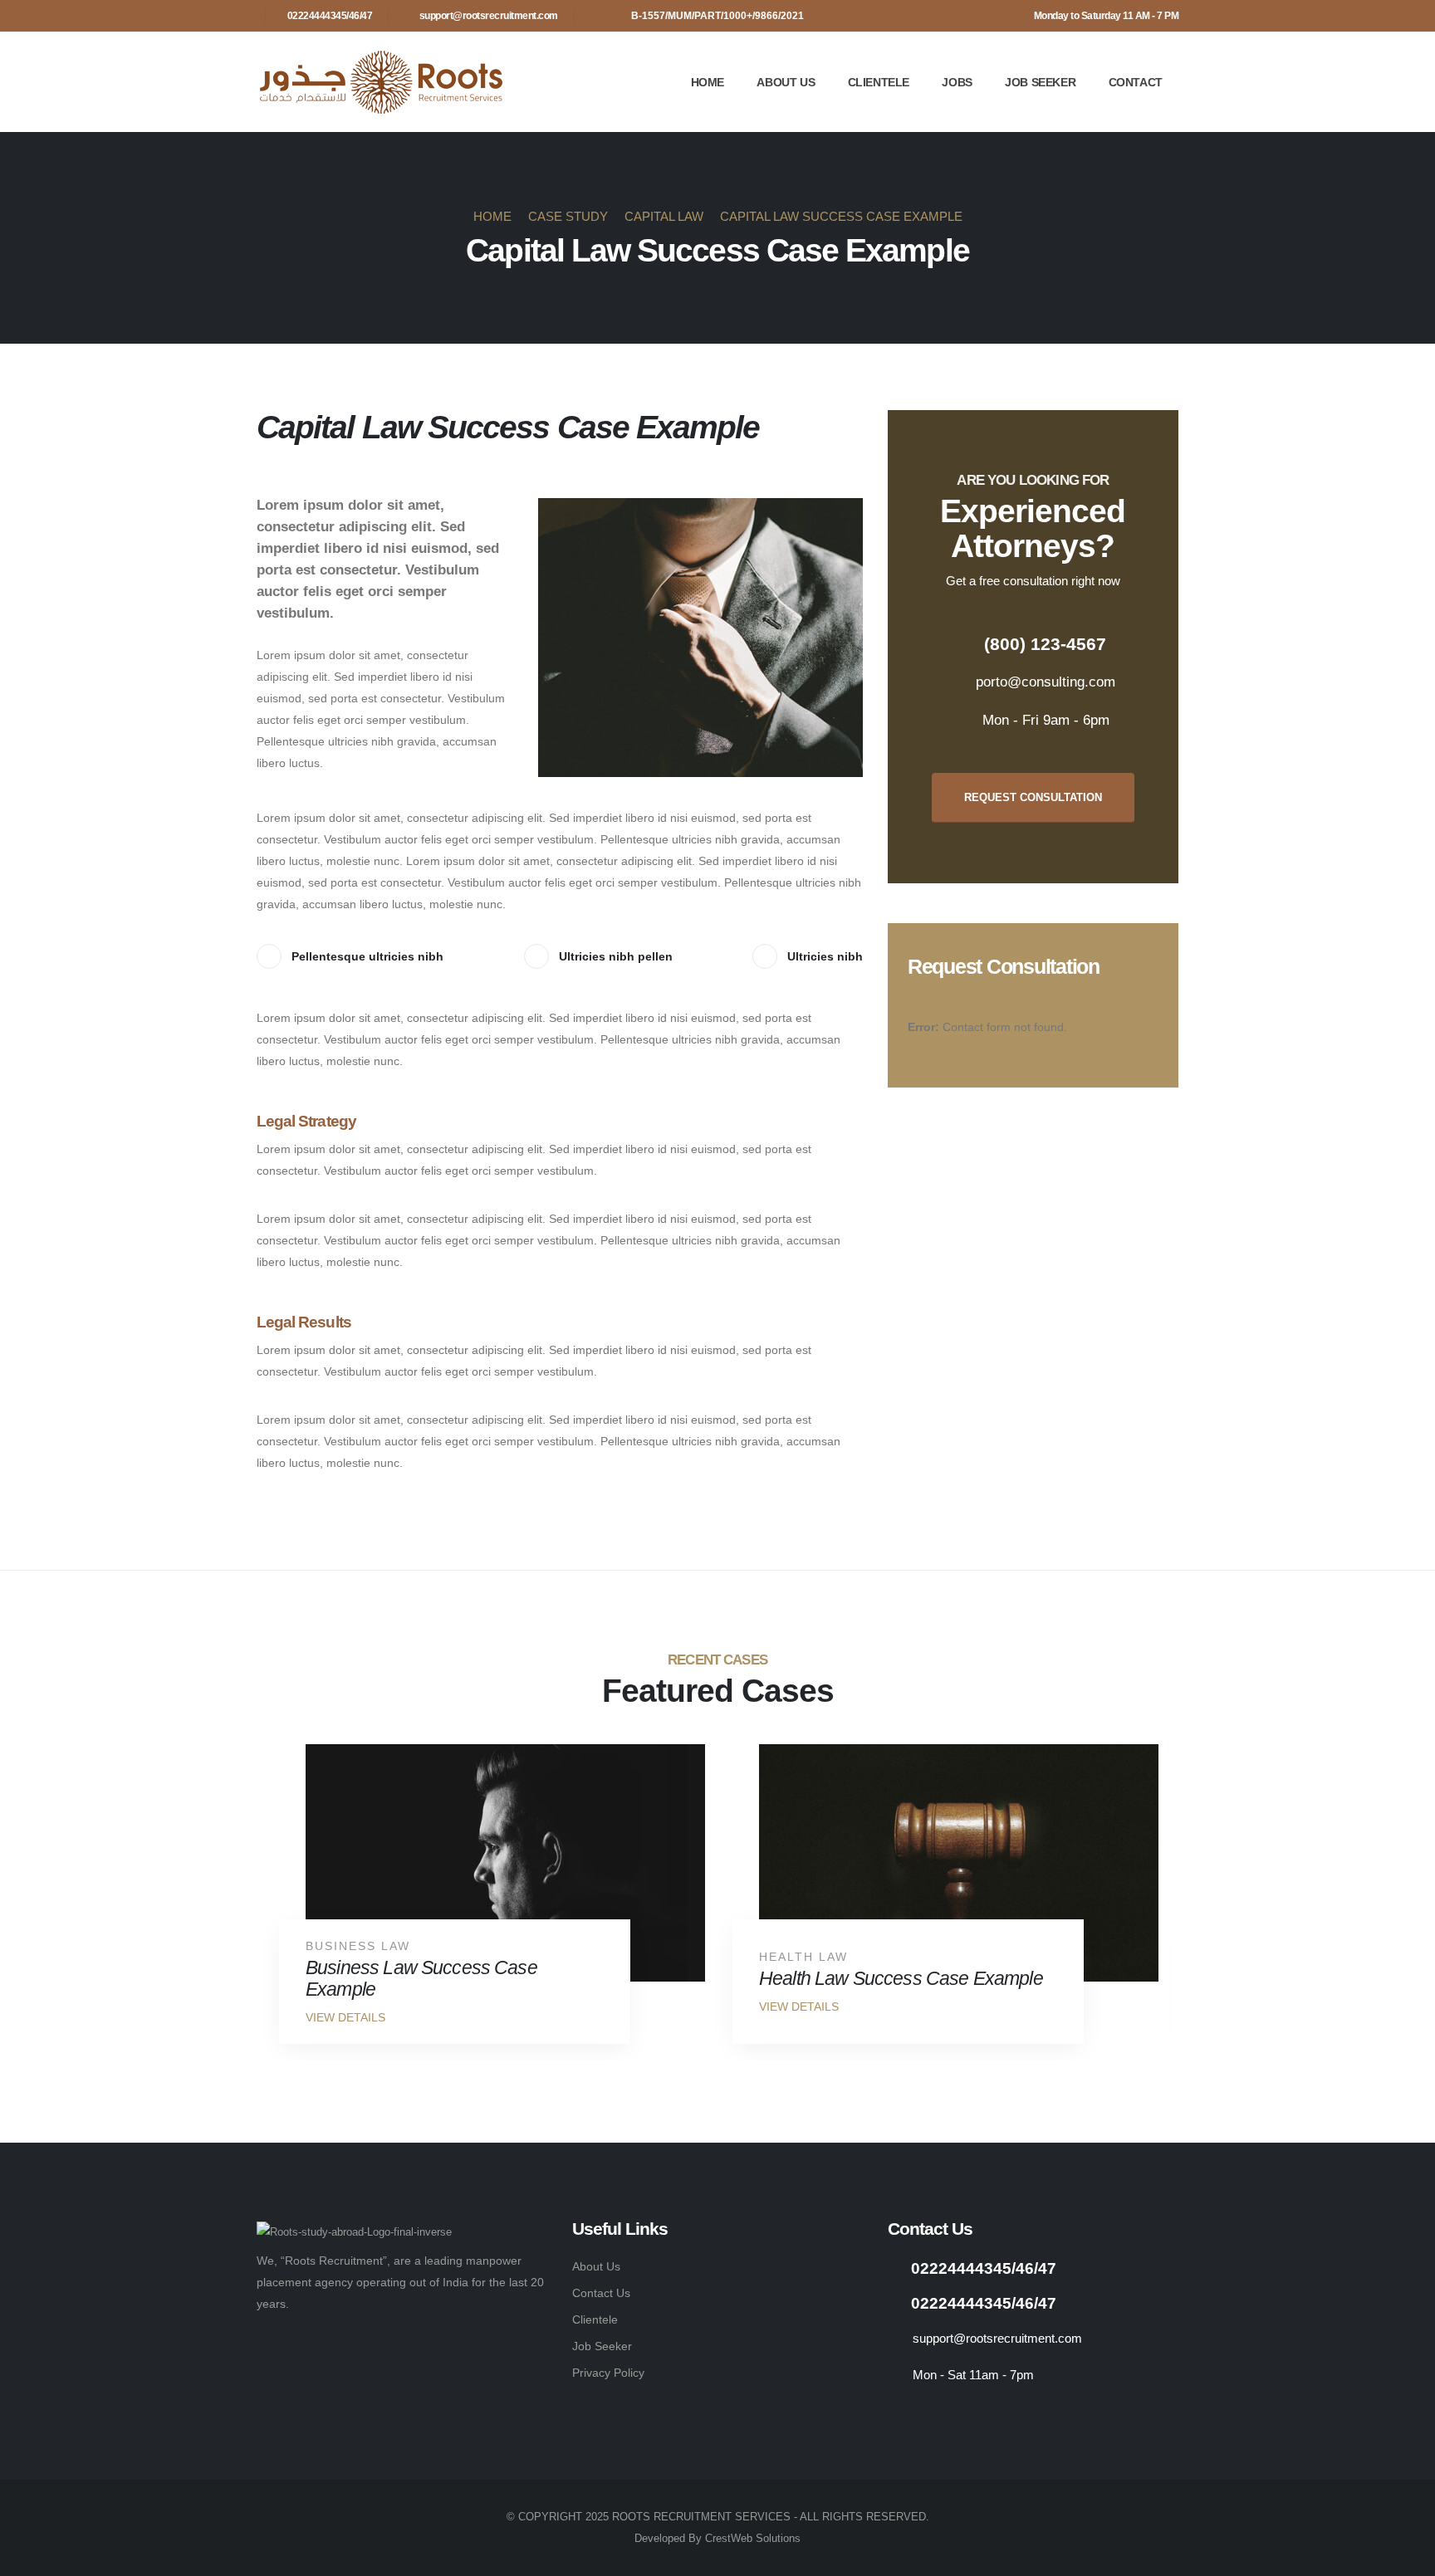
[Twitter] (939, 2415)
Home (708, 82)
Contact (1136, 82)
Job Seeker (1040, 82)
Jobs (957, 82)
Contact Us (601, 2293)
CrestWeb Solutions (753, 2539)
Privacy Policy (608, 2373)
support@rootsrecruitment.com (489, 16)
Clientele (879, 82)
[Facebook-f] (980, 2415)
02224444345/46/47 (330, 16)
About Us (786, 82)
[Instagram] (897, 2415)
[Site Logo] (381, 82)
